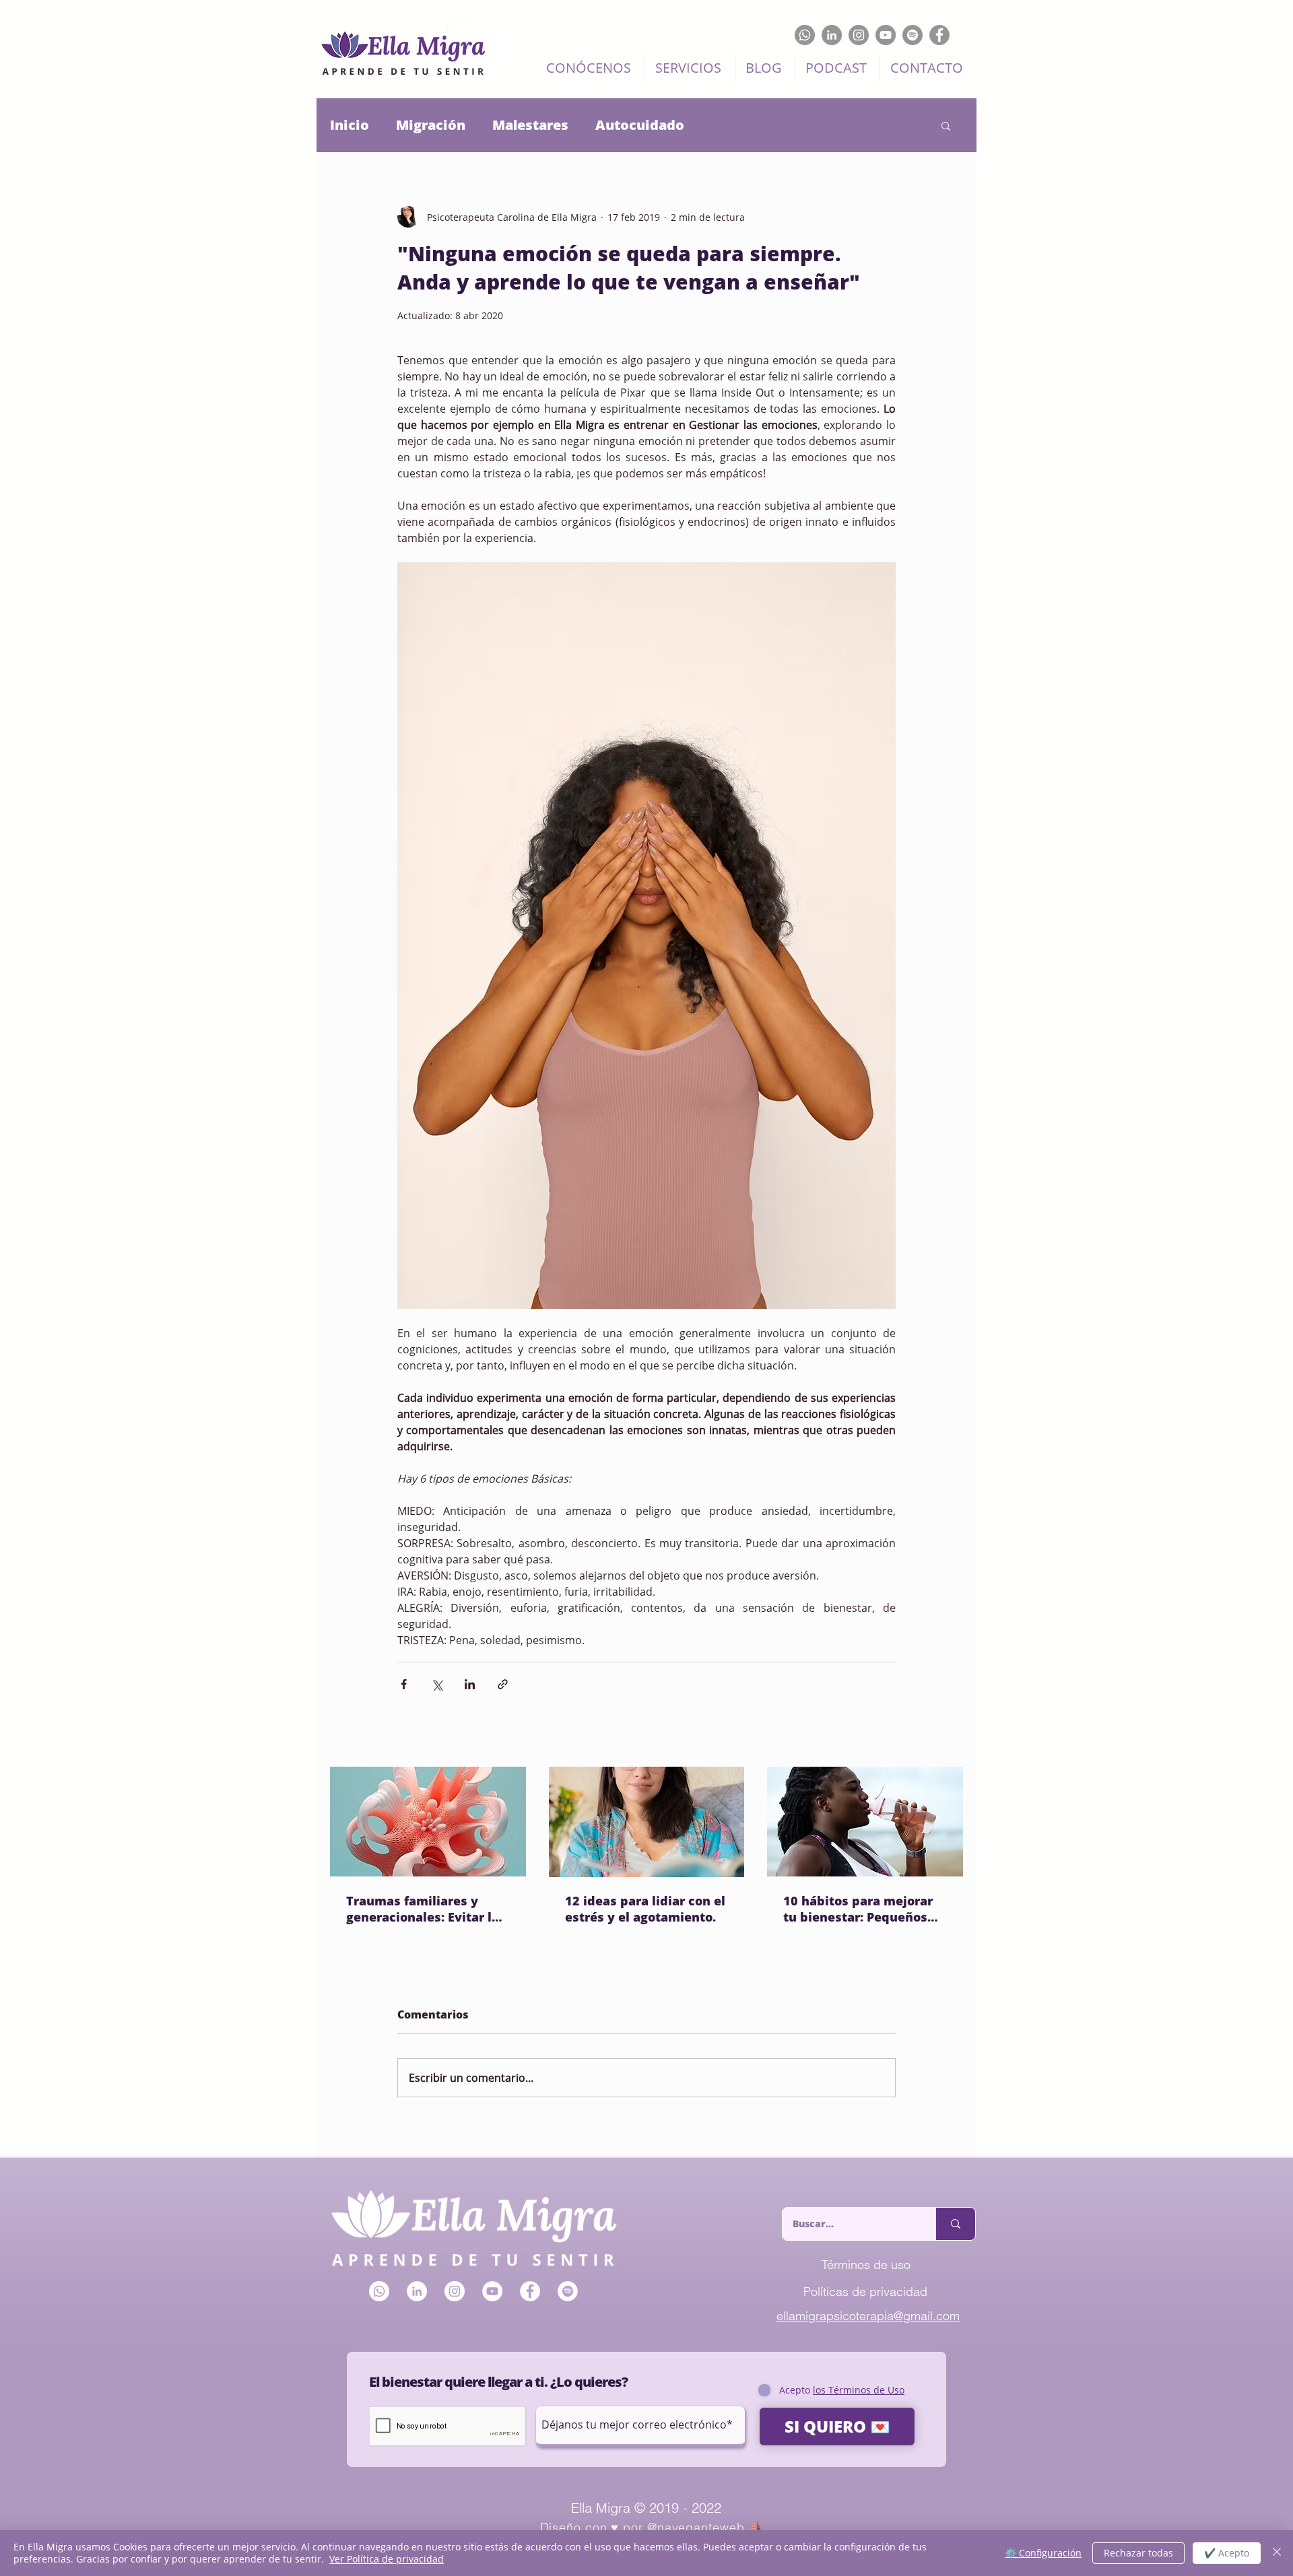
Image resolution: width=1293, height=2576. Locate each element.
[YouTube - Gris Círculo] (886, 35)
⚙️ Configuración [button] (1043, 2553)
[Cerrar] (1277, 2553)
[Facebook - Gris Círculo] (939, 35)
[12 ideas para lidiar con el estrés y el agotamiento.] (647, 1822)
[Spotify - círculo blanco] (568, 2291)
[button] (946, 125)
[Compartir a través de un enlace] (503, 1684)
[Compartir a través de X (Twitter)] (437, 1684)
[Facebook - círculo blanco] (530, 2291)
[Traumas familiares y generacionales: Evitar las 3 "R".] (428, 1822)
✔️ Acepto (1227, 2553)
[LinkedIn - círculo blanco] (417, 2291)
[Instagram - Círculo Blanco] (455, 2291)
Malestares (530, 125)
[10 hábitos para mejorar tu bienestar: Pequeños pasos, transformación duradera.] (865, 1822)
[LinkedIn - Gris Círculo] (832, 35)
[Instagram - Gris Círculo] (859, 35)
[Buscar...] (955, 2224)
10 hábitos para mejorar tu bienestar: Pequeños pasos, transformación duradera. (858, 1909)
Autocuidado (640, 125)
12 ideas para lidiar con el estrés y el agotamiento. (645, 1909)
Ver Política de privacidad (387, 2559)
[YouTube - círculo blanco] (492, 2291)
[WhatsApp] (805, 35)
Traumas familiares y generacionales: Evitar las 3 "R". (426, 1909)
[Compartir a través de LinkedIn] (470, 1684)
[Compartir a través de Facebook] (404, 1684)
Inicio (350, 125)
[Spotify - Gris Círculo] (913, 35)
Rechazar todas (1138, 2553)
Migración (431, 125)
